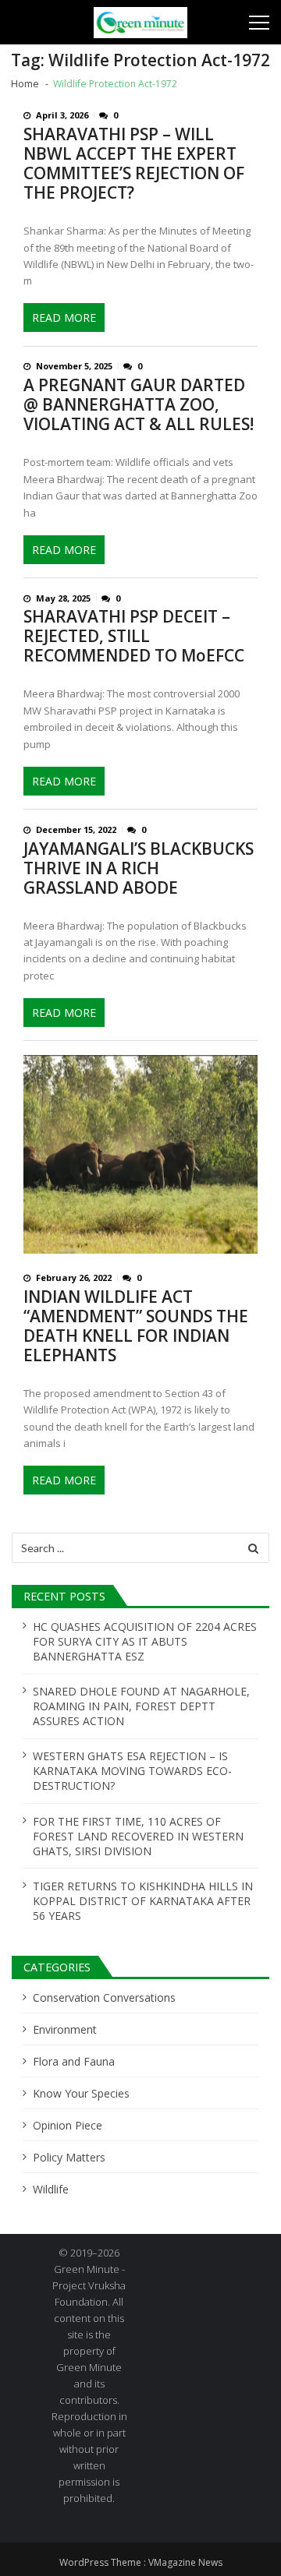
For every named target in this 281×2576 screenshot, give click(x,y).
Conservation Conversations (104, 1997)
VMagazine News (185, 2562)
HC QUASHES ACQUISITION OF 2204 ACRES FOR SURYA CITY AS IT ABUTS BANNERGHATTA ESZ (145, 1641)
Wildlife (51, 2189)
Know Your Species (81, 2093)
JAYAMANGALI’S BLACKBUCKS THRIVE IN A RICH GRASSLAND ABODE (139, 868)
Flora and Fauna (74, 2061)
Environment (65, 2029)
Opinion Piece (68, 2125)
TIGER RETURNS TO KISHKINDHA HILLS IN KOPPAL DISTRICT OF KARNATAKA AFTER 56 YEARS (143, 1901)
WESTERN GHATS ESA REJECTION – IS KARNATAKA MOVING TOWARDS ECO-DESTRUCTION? (132, 1771)
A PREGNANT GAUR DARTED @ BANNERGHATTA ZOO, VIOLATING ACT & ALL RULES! (139, 405)
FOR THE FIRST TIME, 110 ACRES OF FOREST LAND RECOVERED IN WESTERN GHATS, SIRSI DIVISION (138, 1836)
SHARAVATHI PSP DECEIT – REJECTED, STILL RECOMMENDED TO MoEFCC (134, 636)
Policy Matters (69, 2157)
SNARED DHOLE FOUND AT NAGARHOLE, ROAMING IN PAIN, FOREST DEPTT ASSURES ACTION (141, 1706)
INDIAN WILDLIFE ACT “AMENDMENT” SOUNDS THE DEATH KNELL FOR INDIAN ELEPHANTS (136, 1326)
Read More (64, 318)
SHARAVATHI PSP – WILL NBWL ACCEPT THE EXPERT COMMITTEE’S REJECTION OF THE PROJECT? (134, 164)
